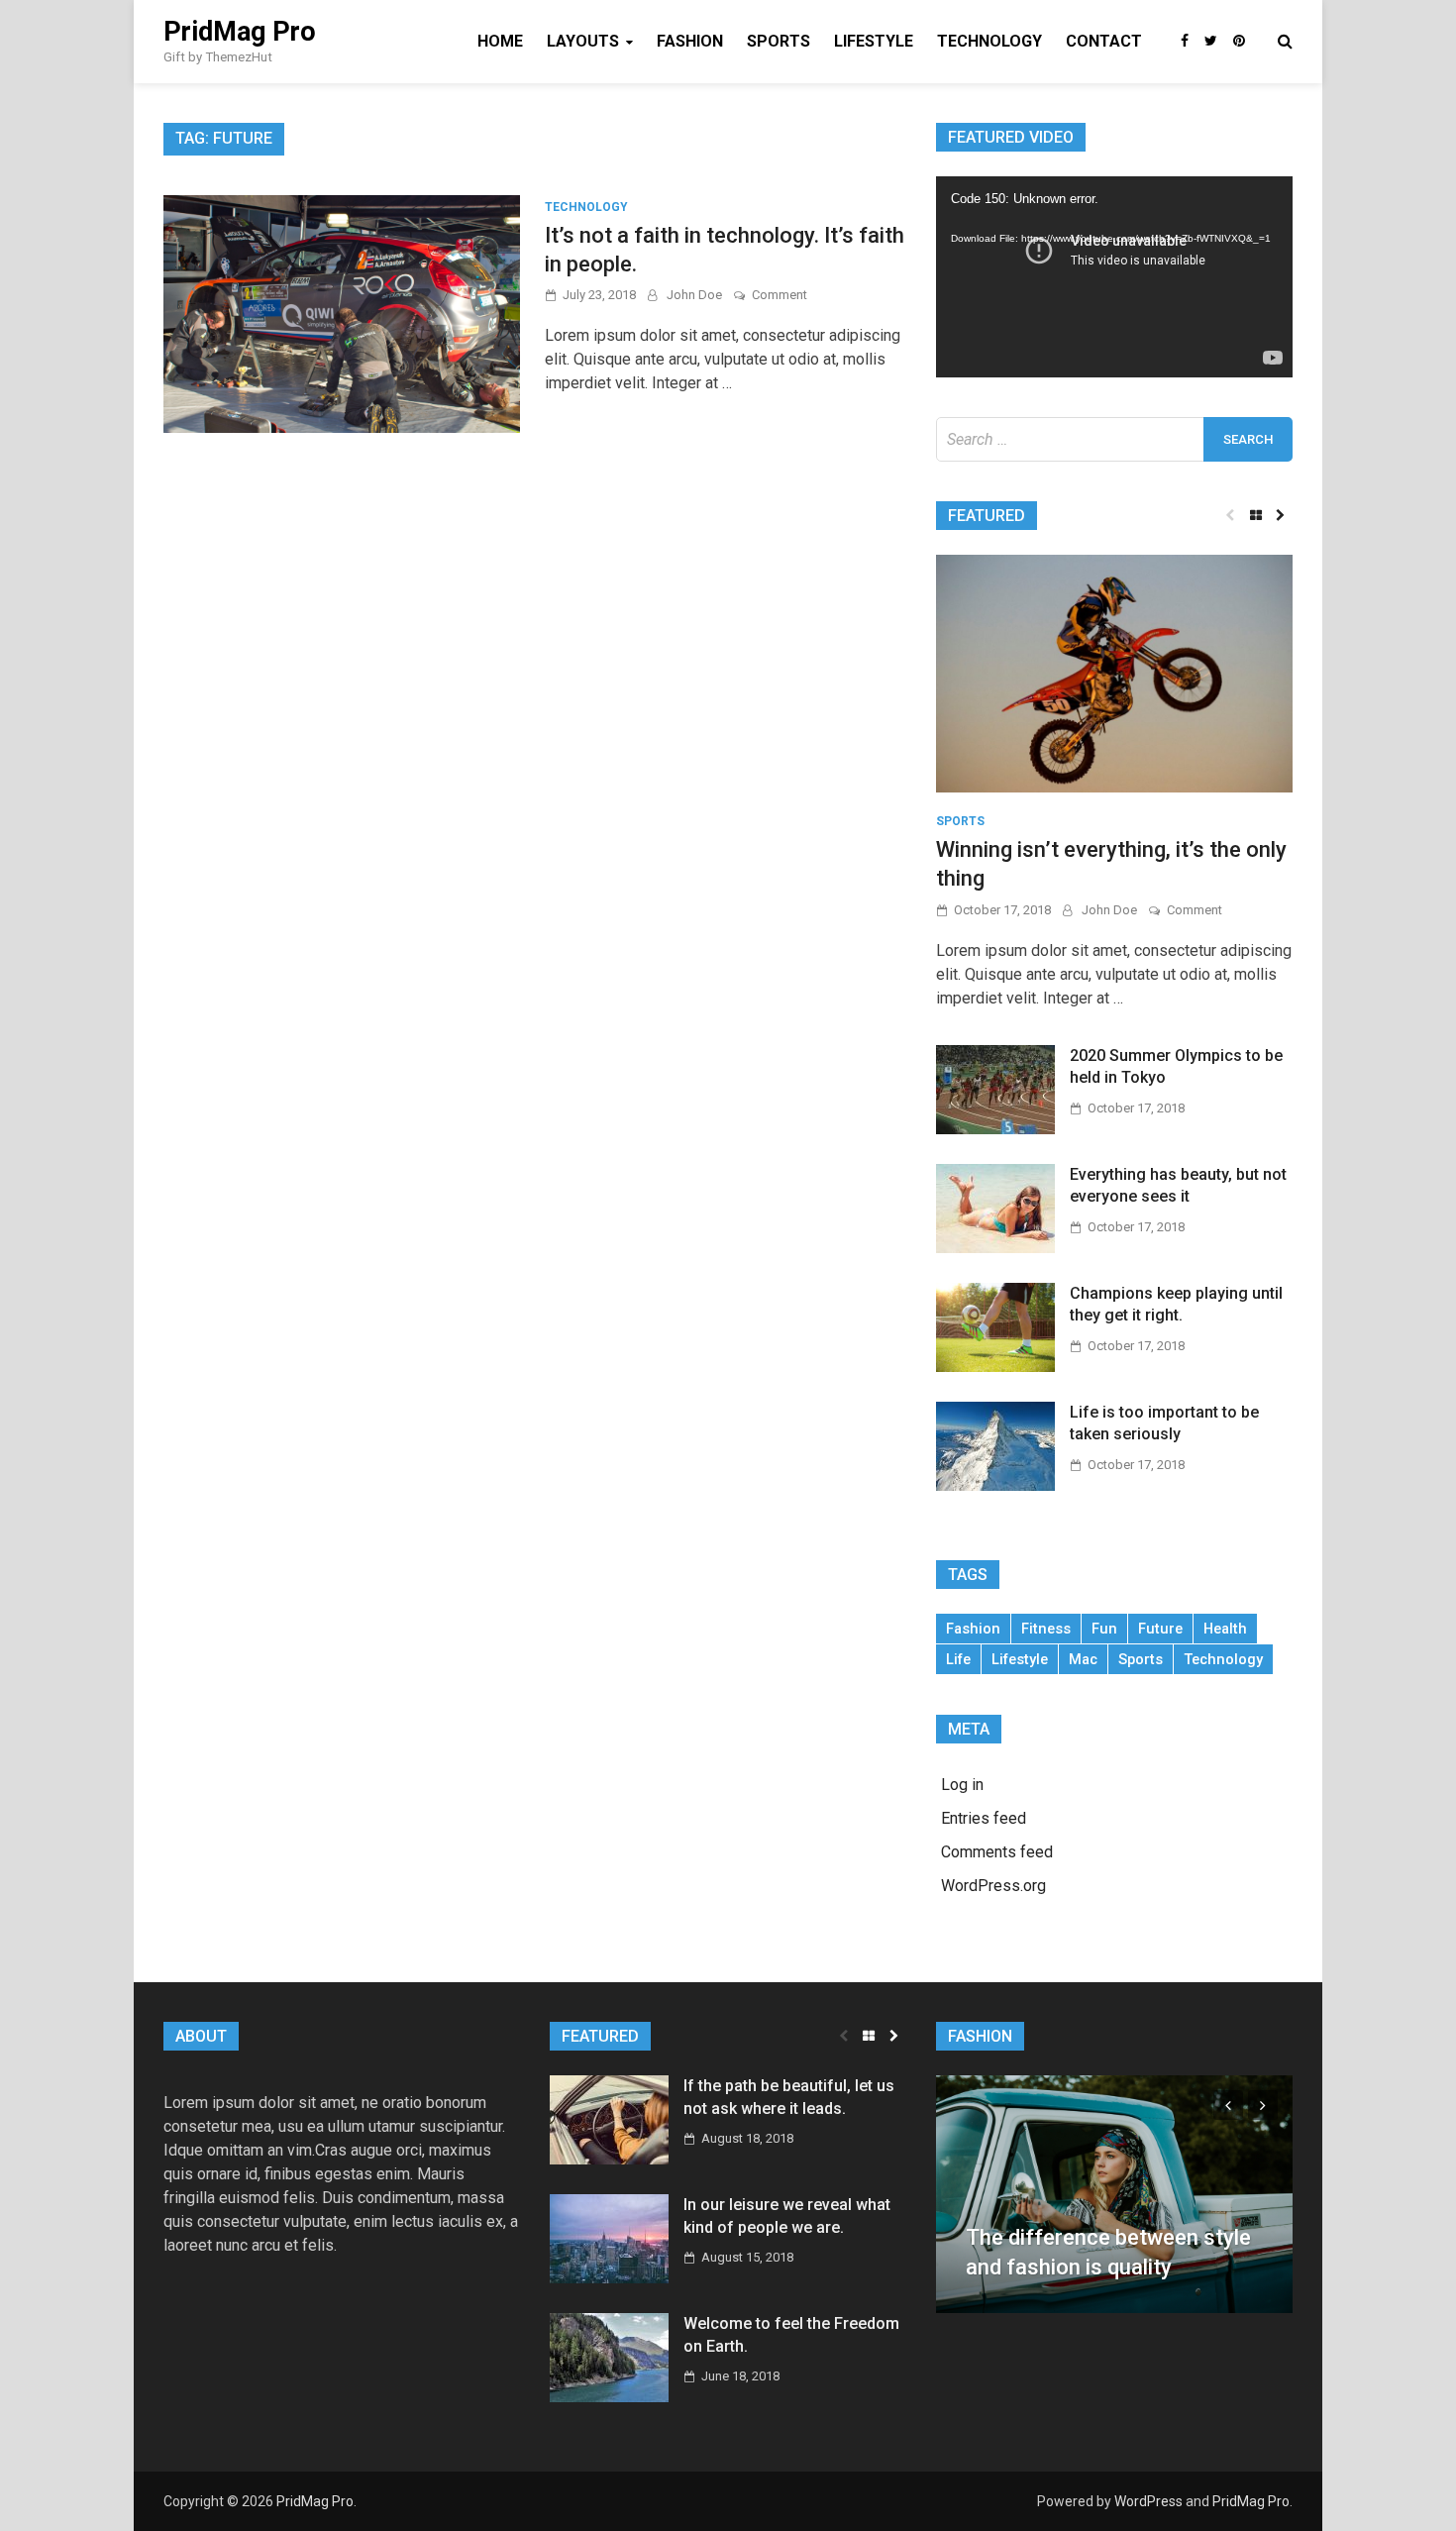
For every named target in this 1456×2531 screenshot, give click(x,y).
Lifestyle (874, 41)
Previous (1228, 2105)
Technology (989, 41)
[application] (1114, 277)
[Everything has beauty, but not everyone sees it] (995, 1207)
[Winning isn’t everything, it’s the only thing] (1114, 672)
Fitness (1046, 1629)
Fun (1104, 1629)
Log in (962, 1785)
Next (1263, 2105)
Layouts (583, 41)
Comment (780, 295)
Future (1160, 1629)
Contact (1104, 41)
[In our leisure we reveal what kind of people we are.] (609, 2238)
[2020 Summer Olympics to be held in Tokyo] (995, 1088)
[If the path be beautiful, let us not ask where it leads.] (609, 2119)
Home (500, 41)
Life (958, 1659)
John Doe (694, 295)
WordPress (1148, 2501)
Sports (779, 41)
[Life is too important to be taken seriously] (995, 1445)
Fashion (690, 41)
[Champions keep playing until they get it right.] (995, 1326)
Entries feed (984, 1818)
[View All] (1255, 516)
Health (1225, 1629)
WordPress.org (993, 1886)
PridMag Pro (240, 32)
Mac (1083, 1659)
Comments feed (997, 1852)
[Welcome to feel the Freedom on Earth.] (609, 2357)
